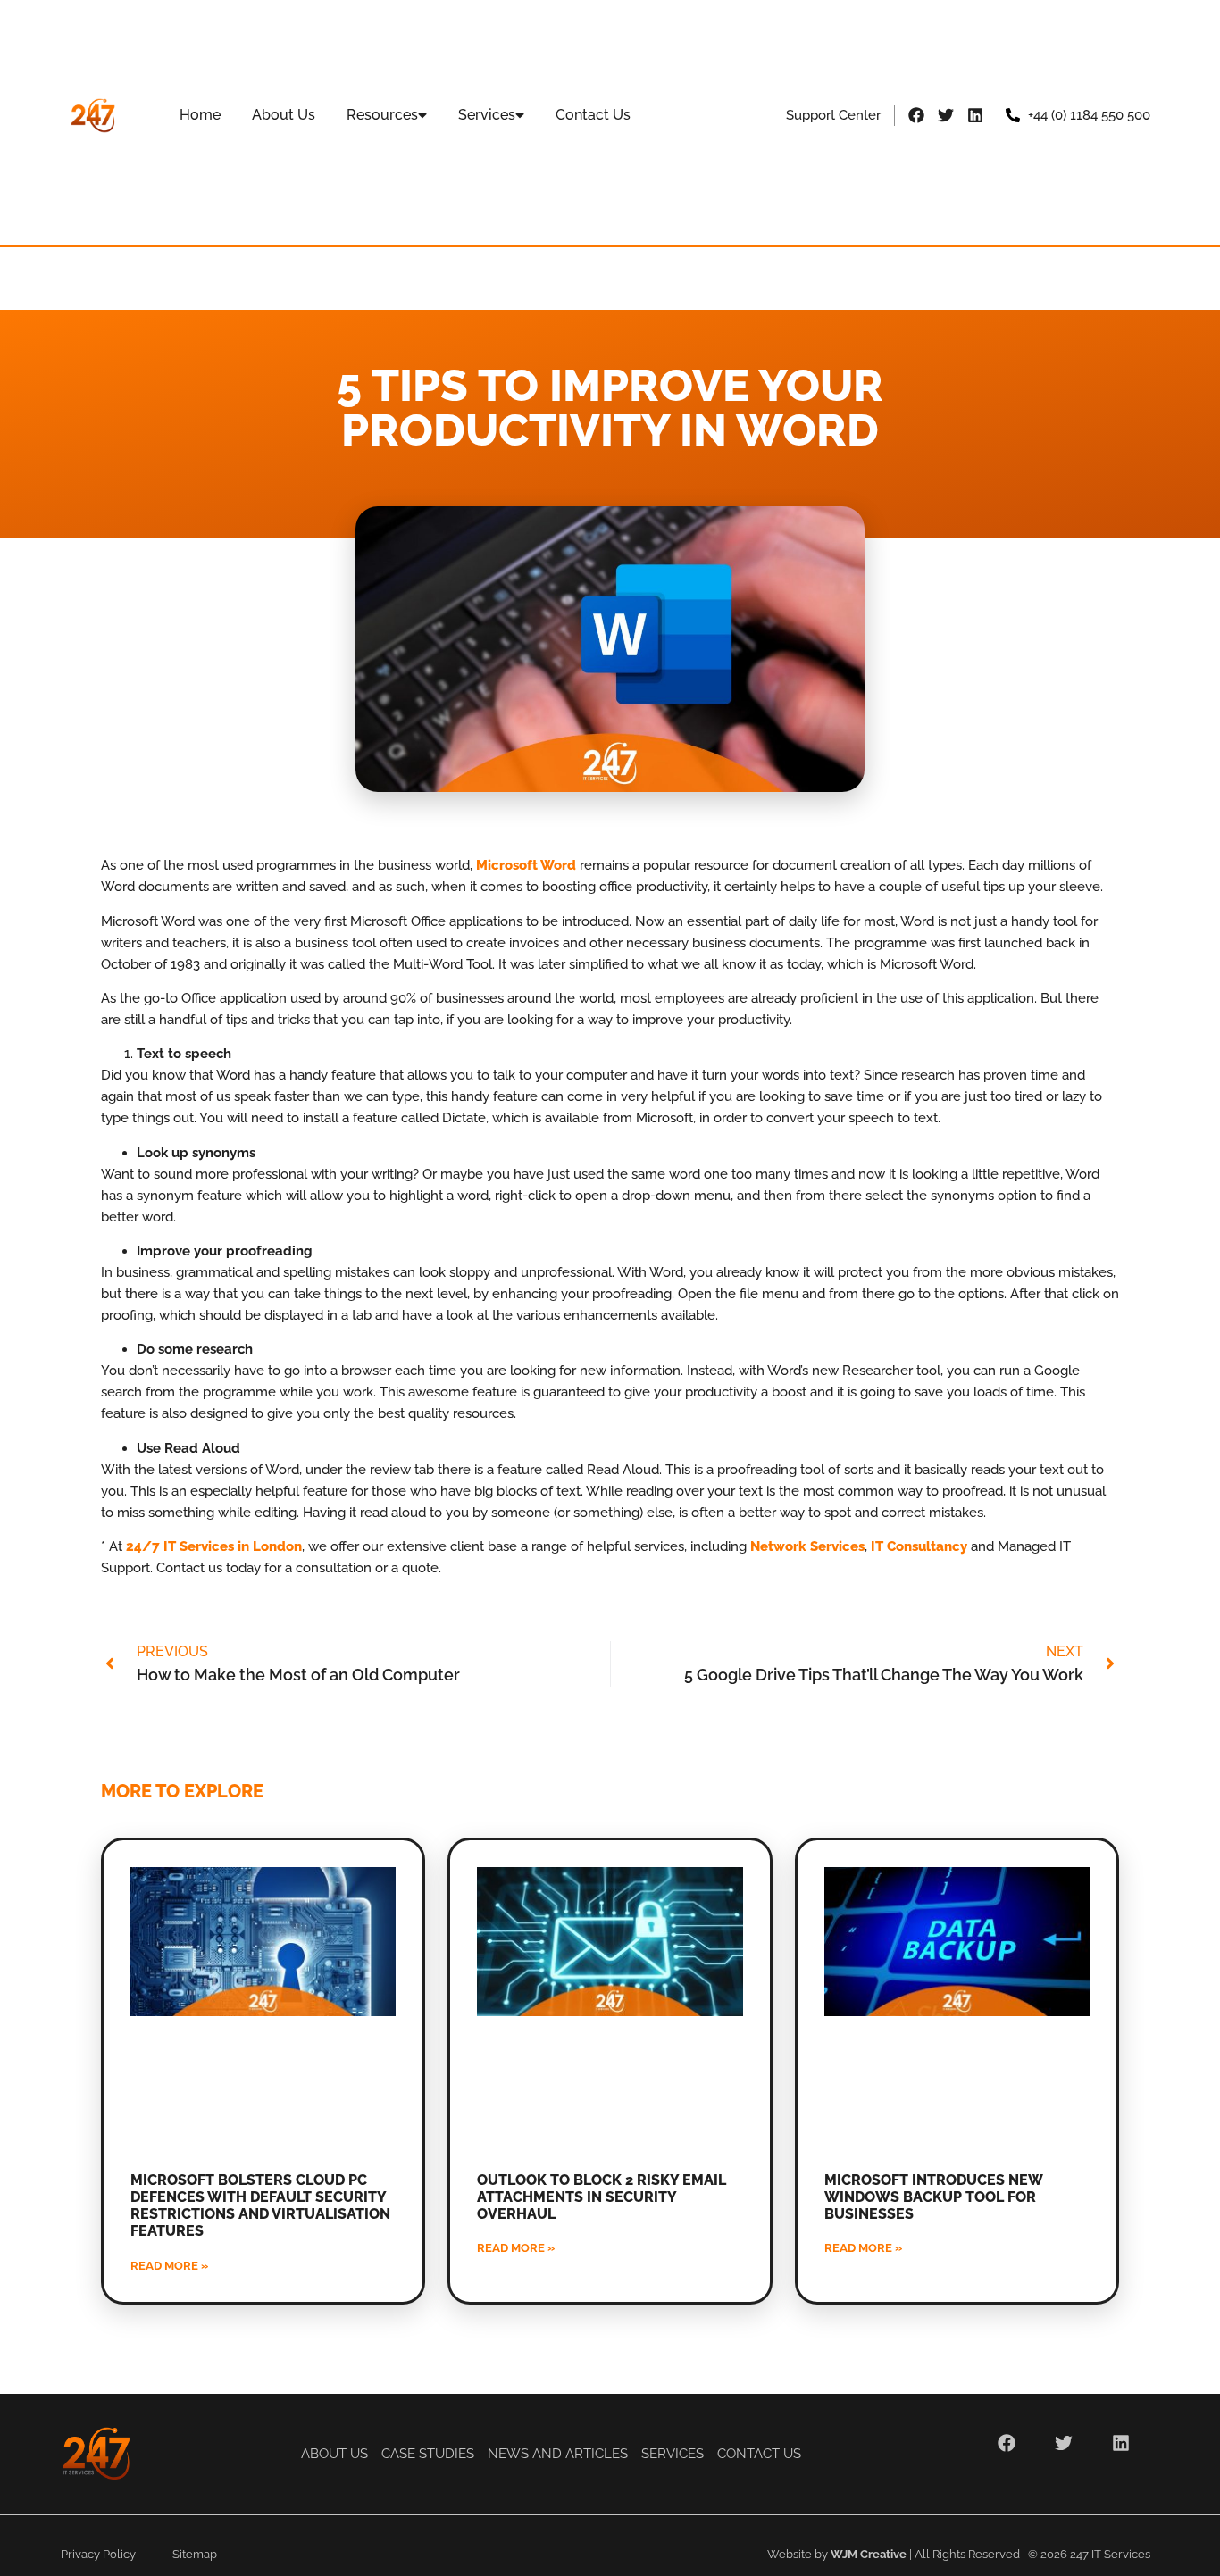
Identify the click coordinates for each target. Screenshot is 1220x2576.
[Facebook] (916, 115)
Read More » (169, 2266)
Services (487, 115)
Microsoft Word (526, 865)
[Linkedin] (975, 115)
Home (200, 115)
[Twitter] (946, 115)
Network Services (807, 1546)
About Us (284, 115)
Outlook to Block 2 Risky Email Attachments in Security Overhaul (602, 2197)
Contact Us (593, 115)
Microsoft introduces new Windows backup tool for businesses (933, 2197)
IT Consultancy (919, 1546)
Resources (382, 115)
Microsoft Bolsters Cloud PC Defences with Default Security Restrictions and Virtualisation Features (260, 2206)
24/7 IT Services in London (214, 1546)
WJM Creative (869, 2554)
